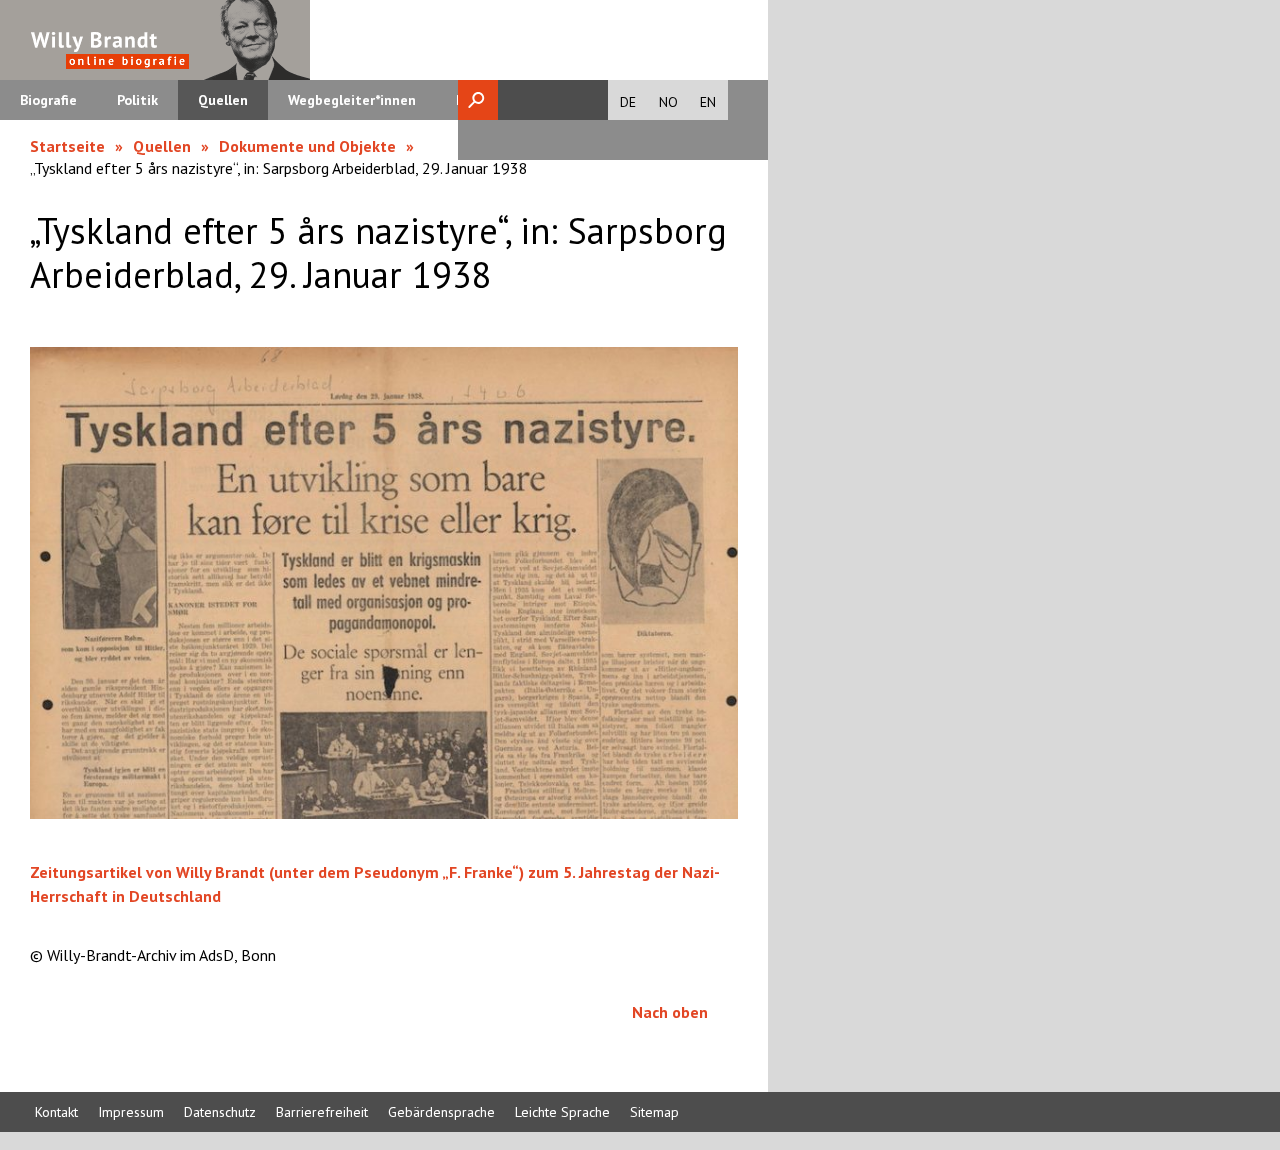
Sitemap (654, 1112)
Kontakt (56, 1112)
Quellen (223, 100)
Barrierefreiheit (322, 1112)
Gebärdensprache (441, 1112)
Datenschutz (220, 1112)
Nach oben (670, 1012)
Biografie (48, 100)
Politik (137, 100)
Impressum (131, 1112)
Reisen (477, 100)
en (708, 102)
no (668, 102)
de (628, 102)
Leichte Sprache (562, 1112)
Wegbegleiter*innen (352, 100)
